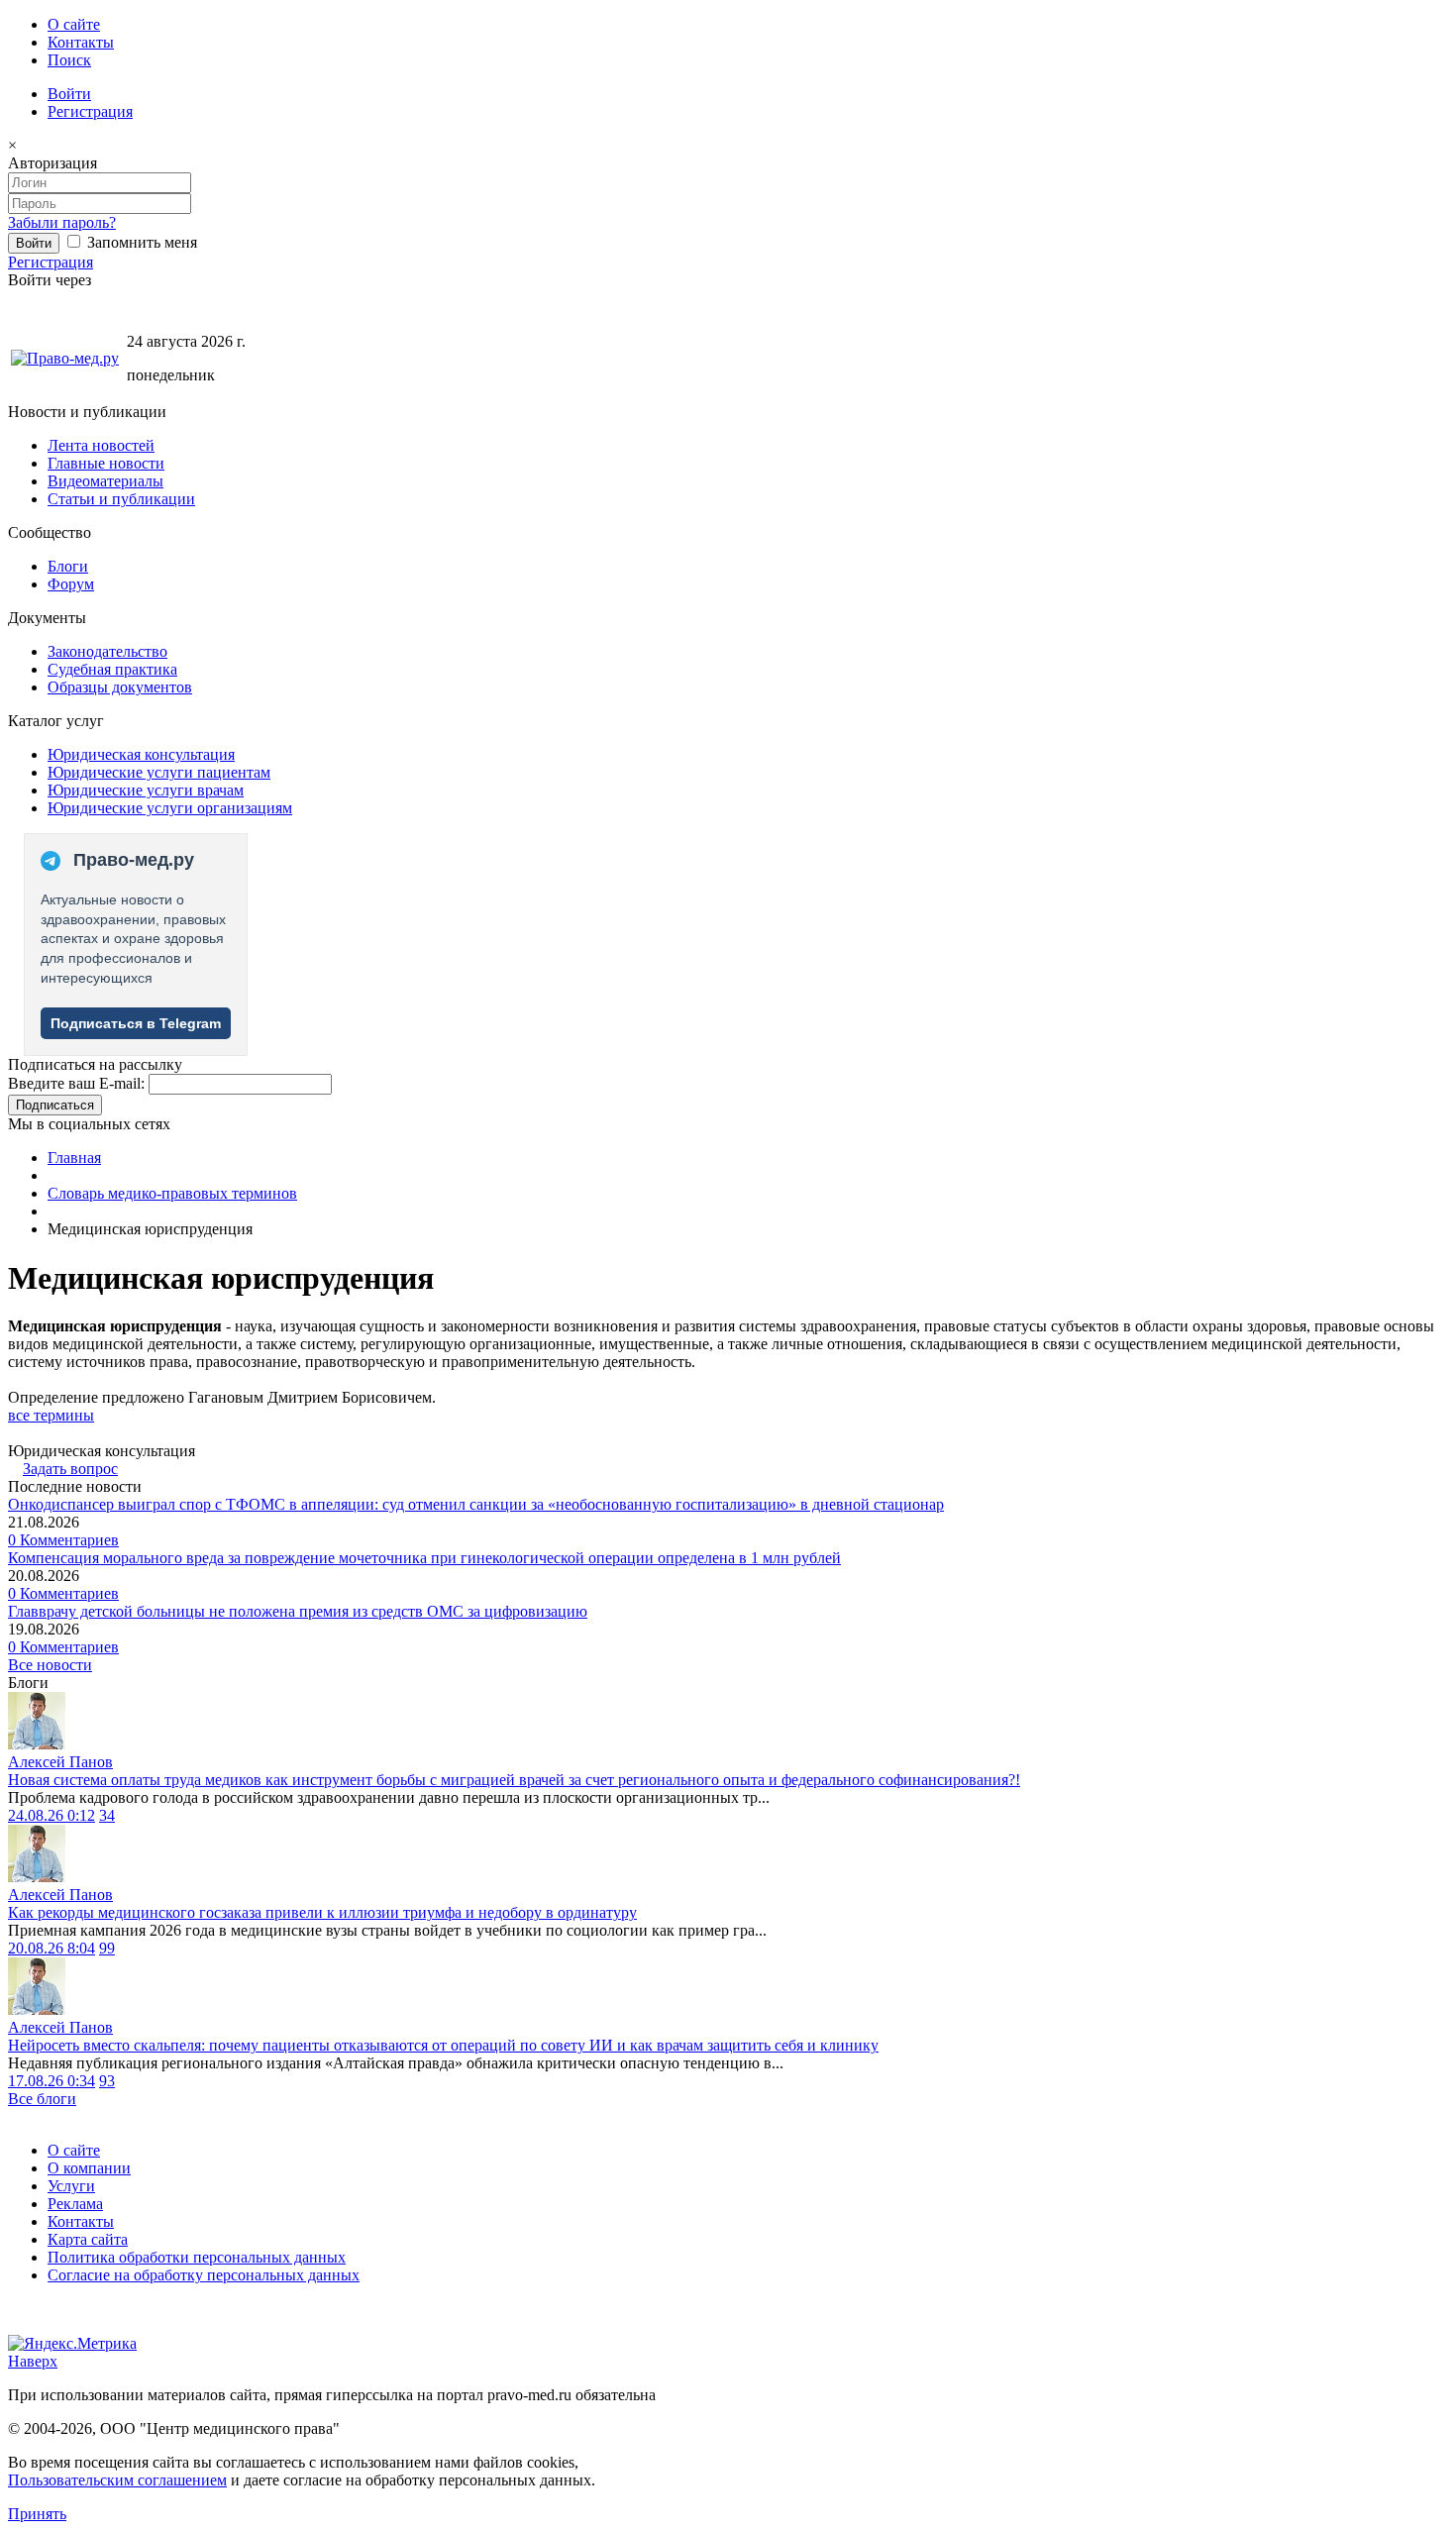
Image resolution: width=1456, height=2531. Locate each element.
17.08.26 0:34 (52, 2081)
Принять (37, 2514)
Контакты (81, 42)
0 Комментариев (63, 1540)
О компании (89, 2168)
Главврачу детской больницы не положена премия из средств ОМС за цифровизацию (298, 1611)
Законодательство (107, 651)
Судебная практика (112, 669)
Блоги (68, 566)
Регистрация (90, 111)
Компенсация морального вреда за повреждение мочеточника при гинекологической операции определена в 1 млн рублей (424, 1558)
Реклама (75, 2204)
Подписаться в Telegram (136, 1023)
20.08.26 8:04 (52, 1948)
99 (107, 1948)
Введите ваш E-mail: (76, 1083)
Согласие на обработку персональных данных (204, 2275)
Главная (74, 1158)
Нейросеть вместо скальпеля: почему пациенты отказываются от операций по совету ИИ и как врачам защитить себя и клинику (443, 2045)
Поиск (69, 60)
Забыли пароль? (62, 222)
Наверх (33, 2361)
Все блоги (42, 2099)
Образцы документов (120, 687)
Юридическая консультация (141, 754)
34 (107, 1815)
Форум (71, 584)
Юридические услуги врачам (146, 790)
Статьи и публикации (121, 499)
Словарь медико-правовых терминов (172, 1193)
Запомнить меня (140, 242)
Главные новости (106, 463)
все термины (51, 1415)
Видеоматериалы (105, 481)
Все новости (50, 1665)
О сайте (74, 24)
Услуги (71, 2186)
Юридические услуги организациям (170, 808)
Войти (69, 94)
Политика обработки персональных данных (197, 2257)
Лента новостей (101, 445)
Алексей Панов (60, 1762)
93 (107, 2081)
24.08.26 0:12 (52, 1815)
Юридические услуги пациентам (159, 772)
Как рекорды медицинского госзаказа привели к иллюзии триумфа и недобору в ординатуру (322, 1912)
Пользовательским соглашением (117, 2480)
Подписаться (55, 1105)
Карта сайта (88, 2239)
